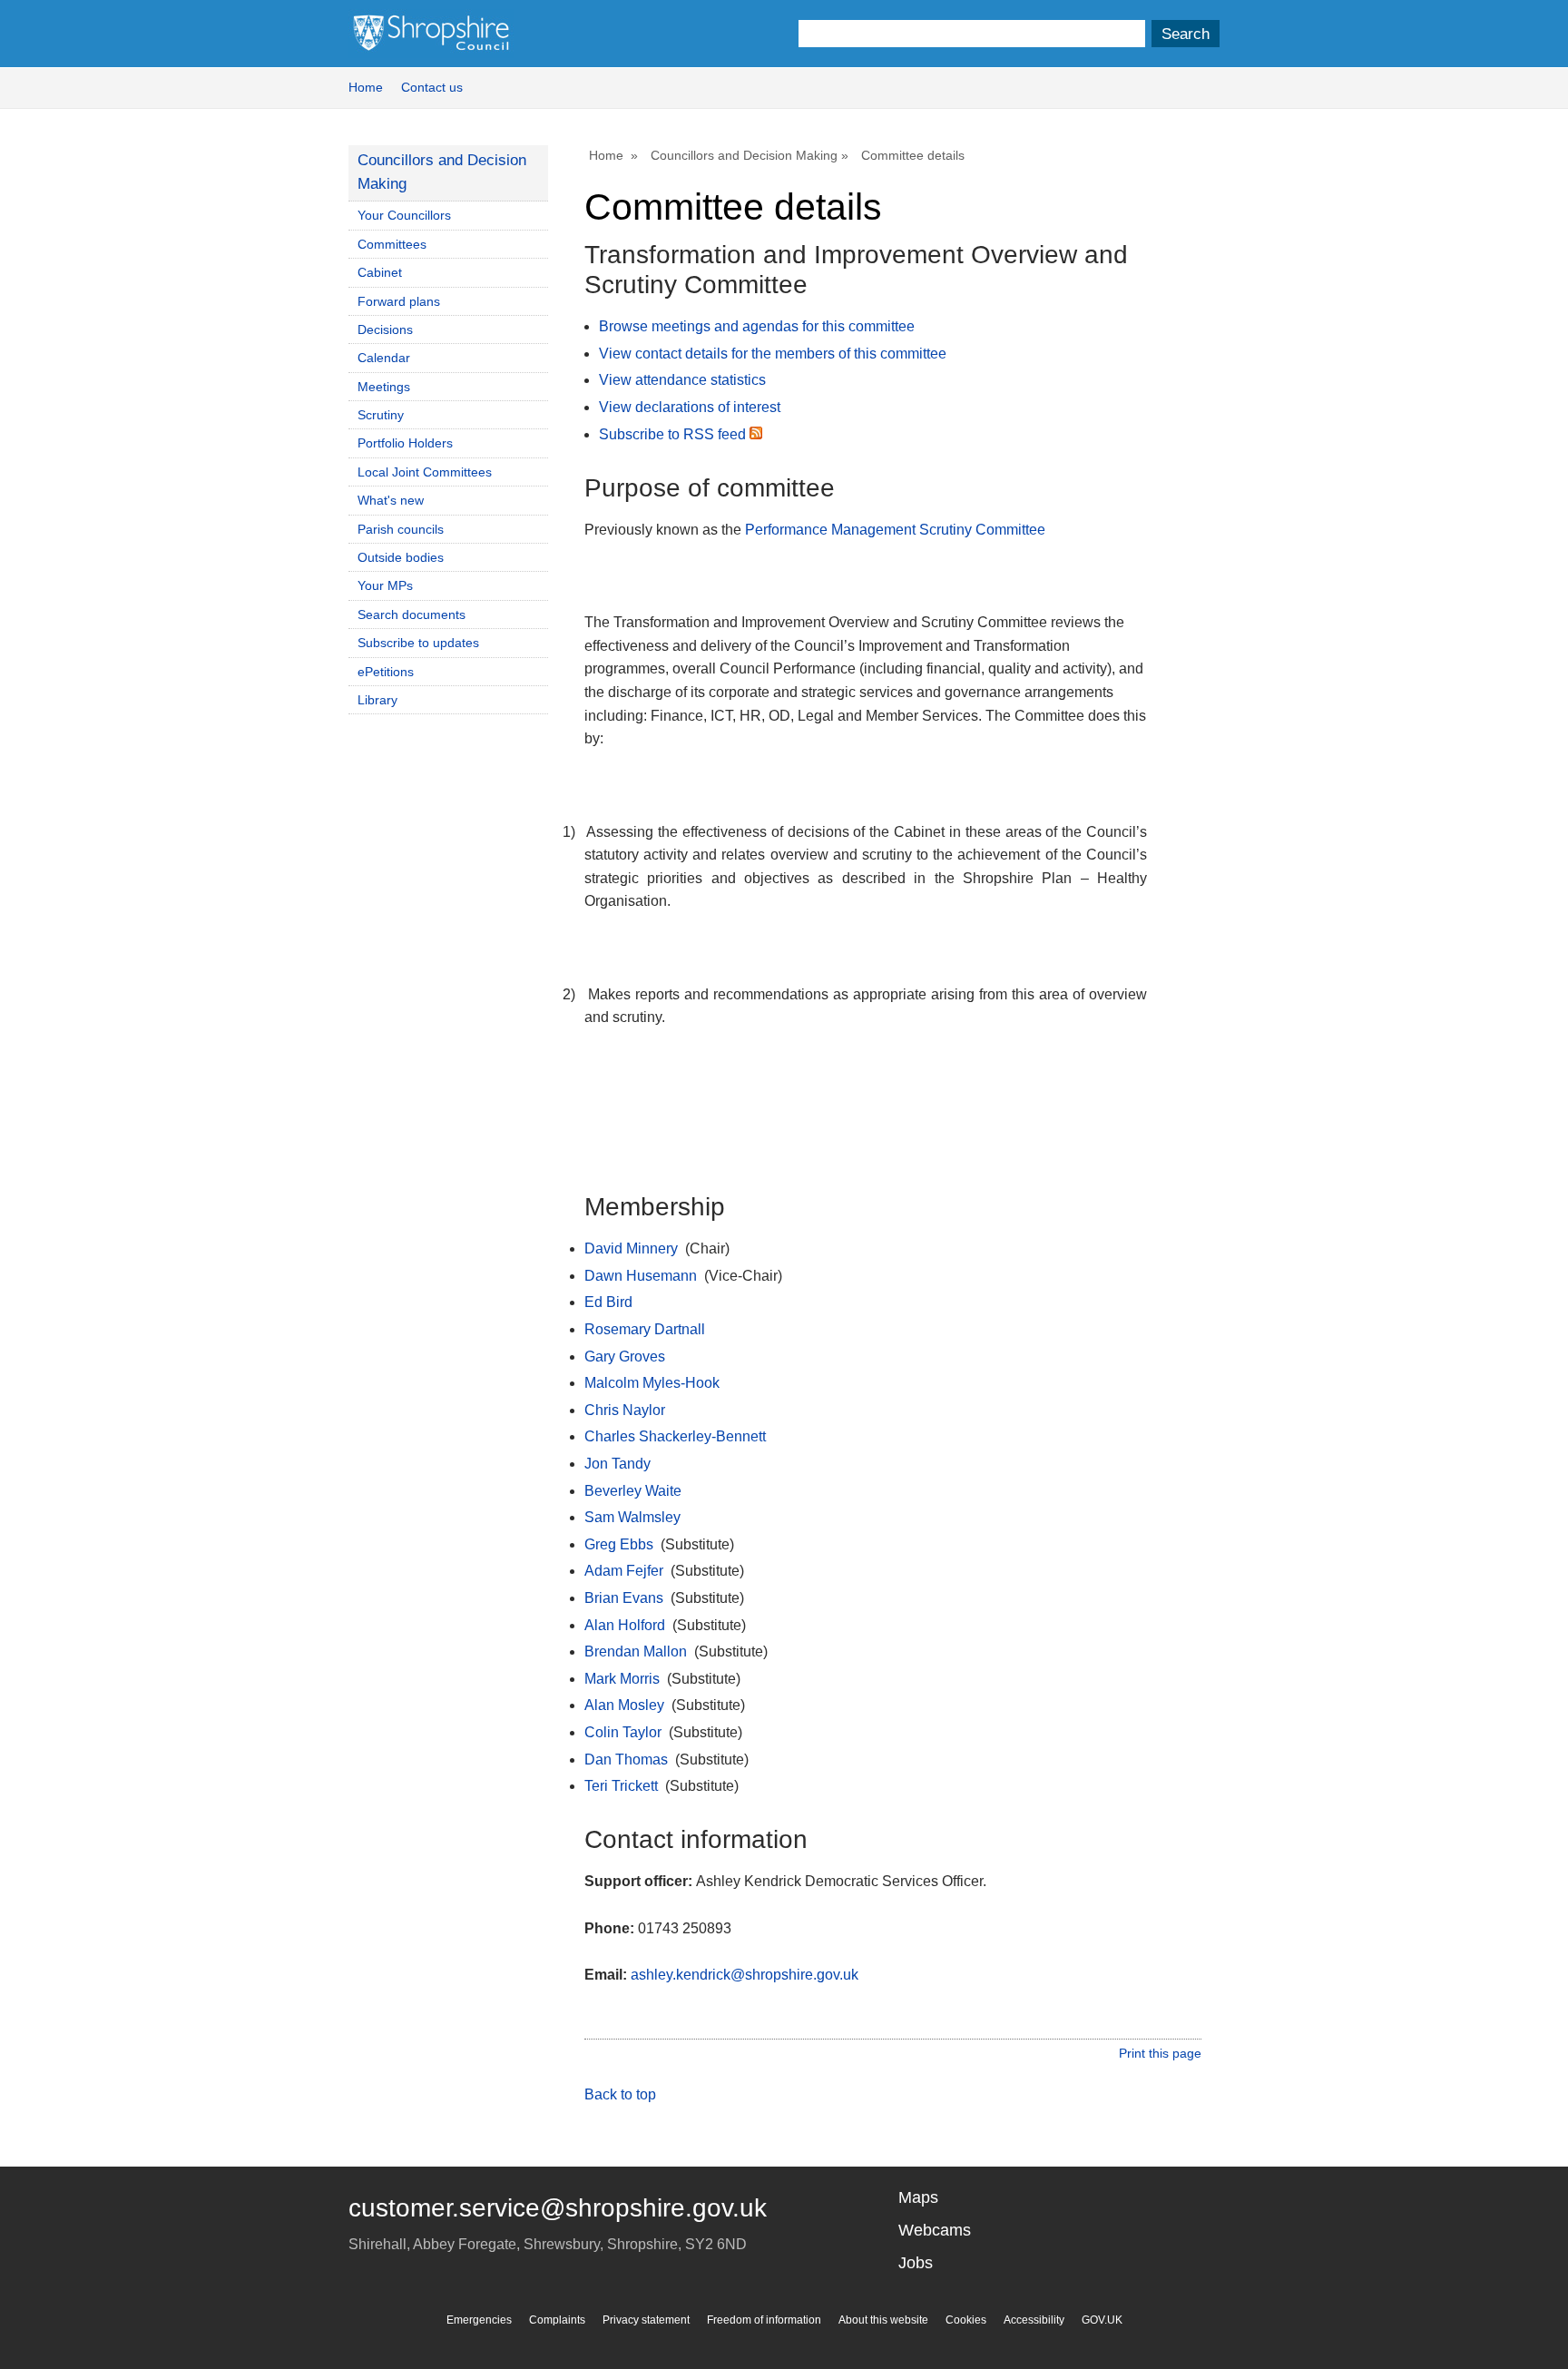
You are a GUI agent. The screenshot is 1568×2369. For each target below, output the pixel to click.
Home (366, 87)
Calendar (384, 358)
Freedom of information (764, 2320)
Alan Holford (625, 1625)
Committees (392, 244)
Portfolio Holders (405, 443)
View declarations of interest (690, 407)
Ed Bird (608, 1302)
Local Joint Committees (425, 472)
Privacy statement (646, 2320)
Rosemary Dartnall (645, 1329)
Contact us (432, 87)
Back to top (620, 2094)
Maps (918, 2197)
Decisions (385, 329)
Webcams (935, 2230)
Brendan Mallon (636, 1651)
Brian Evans (624, 1598)
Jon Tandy (617, 1464)
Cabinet (380, 272)
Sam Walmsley (632, 1517)
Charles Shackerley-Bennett (675, 1436)
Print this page (1160, 2053)
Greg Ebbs (619, 1544)
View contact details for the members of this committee (773, 354)
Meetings (384, 387)
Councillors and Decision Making (744, 155)
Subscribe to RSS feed (674, 434)
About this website (883, 2320)
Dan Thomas (626, 1760)
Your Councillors (404, 215)
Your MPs (385, 585)
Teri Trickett (621, 1786)
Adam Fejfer (624, 1571)
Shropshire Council (431, 34)
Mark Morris (622, 1679)
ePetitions (386, 672)
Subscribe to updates (418, 643)
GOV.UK (1102, 2320)
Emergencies (479, 2320)
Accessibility (1034, 2320)
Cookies (966, 2320)
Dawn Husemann (641, 1276)
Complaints (557, 2320)
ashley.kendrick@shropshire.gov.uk (745, 1975)
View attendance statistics (682, 380)
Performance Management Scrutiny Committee (895, 530)
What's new (391, 500)
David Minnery (631, 1248)
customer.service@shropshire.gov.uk (558, 2208)
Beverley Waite (633, 1491)
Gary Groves (625, 1357)
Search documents (412, 614)
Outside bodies (401, 557)
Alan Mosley (624, 1705)
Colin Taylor (623, 1732)
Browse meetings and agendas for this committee (757, 326)
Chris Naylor (625, 1410)
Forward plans (399, 301)
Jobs (916, 2263)
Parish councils (401, 529)
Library (377, 700)
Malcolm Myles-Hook (652, 1383)
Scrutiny (381, 415)
